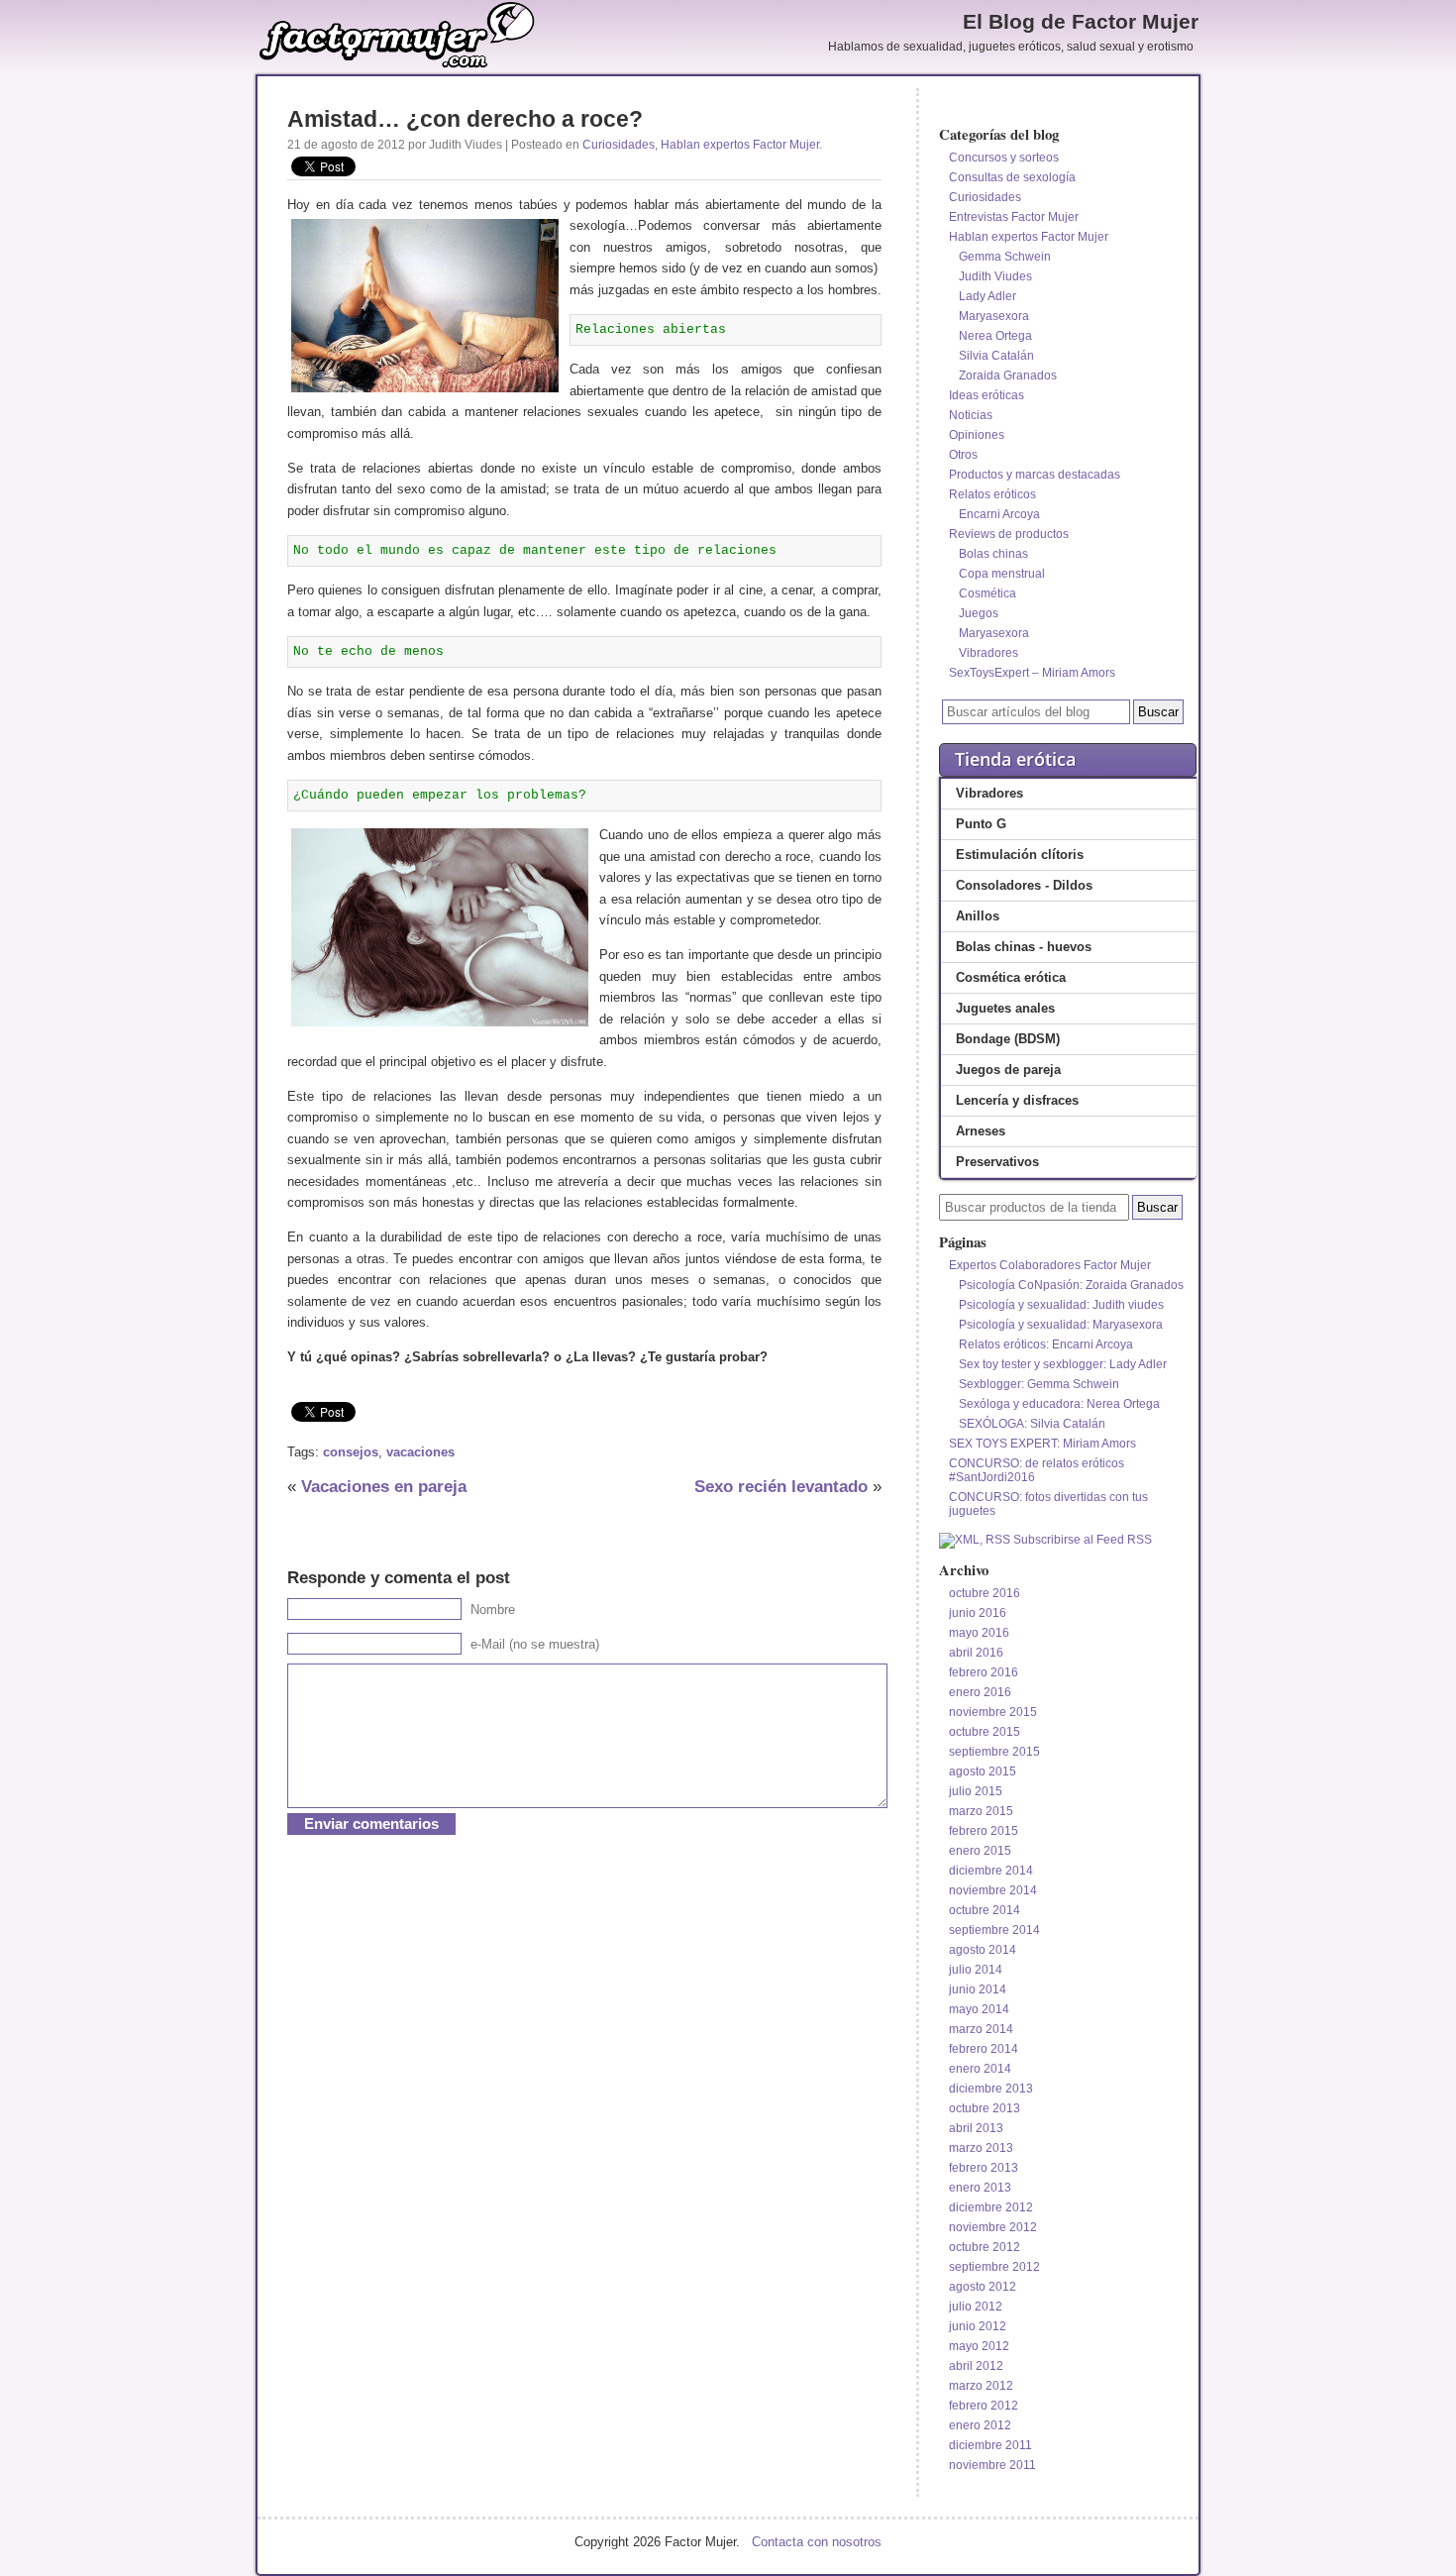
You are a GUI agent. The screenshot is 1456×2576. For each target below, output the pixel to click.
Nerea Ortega (995, 336)
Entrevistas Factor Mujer (1014, 217)
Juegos (979, 613)
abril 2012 (976, 2366)
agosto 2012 (983, 2287)
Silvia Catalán (996, 356)
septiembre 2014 (994, 1930)
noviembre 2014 (993, 1890)
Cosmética (988, 593)
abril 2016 (976, 1653)
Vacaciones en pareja (384, 1486)
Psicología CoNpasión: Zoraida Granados (1071, 1285)
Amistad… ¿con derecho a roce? (465, 119)
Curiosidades (619, 145)
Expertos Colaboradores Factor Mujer (1050, 1265)
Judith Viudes (995, 276)
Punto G (981, 824)
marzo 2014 (981, 2029)
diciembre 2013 (991, 2089)
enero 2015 (980, 1851)
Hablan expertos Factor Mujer (740, 145)
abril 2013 (976, 2128)
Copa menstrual (1002, 574)
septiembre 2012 (994, 2267)
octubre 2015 (985, 1732)
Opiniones (977, 435)
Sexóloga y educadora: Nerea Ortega (1059, 1404)
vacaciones (420, 1452)
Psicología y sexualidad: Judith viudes (1061, 1305)
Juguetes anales (1005, 1008)
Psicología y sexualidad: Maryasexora (1061, 1325)
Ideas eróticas (987, 395)
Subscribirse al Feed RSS (1081, 1540)
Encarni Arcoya (999, 514)
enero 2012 (980, 2425)
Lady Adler (988, 296)
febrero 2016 (984, 1672)
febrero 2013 (984, 2168)
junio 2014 (978, 1989)
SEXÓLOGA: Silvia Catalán (1032, 1424)
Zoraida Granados (1008, 376)
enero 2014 (980, 2069)
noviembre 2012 (993, 2227)
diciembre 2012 (991, 2207)
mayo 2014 (979, 2009)
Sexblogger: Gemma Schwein (1039, 1384)
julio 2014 (976, 1970)
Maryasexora (994, 316)
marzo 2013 (981, 2148)
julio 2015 (976, 1791)
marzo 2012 (981, 2386)
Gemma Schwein (1005, 257)
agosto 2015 (983, 1771)
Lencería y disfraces (1017, 1100)
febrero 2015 (984, 1831)
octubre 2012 (985, 2247)
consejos (351, 1452)
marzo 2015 (981, 1811)
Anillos (978, 916)
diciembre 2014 (991, 1871)
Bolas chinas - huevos (1024, 947)
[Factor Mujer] (397, 65)
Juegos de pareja (1008, 1070)
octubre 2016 (985, 1593)
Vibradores (988, 653)
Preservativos (997, 1162)
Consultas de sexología (1012, 177)
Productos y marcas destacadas (1035, 475)
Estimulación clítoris (1020, 855)
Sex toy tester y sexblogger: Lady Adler (1063, 1364)
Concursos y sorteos (1004, 158)
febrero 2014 (984, 2049)
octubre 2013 (985, 2108)
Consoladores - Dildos (1024, 885)
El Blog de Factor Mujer (1081, 22)
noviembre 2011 (992, 2465)
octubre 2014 (985, 1910)
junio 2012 (978, 2326)
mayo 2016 (979, 1633)
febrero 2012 (984, 2406)
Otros (963, 455)
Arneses (981, 1131)
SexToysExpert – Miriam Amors (1032, 673)
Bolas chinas (993, 554)
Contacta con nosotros (817, 2542)
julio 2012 (976, 2307)
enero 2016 (980, 1692)
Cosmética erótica (1011, 977)
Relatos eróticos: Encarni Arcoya (1046, 1344)
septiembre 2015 (994, 1752)
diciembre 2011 (990, 2445)
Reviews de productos (1009, 534)
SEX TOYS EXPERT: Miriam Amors (1042, 1444)
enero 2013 (980, 2188)
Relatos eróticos (992, 494)
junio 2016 (978, 1613)
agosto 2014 (983, 1950)
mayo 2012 (979, 2346)
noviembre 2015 (993, 1712)
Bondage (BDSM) (1008, 1039)
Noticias (971, 415)
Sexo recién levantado (781, 1486)
